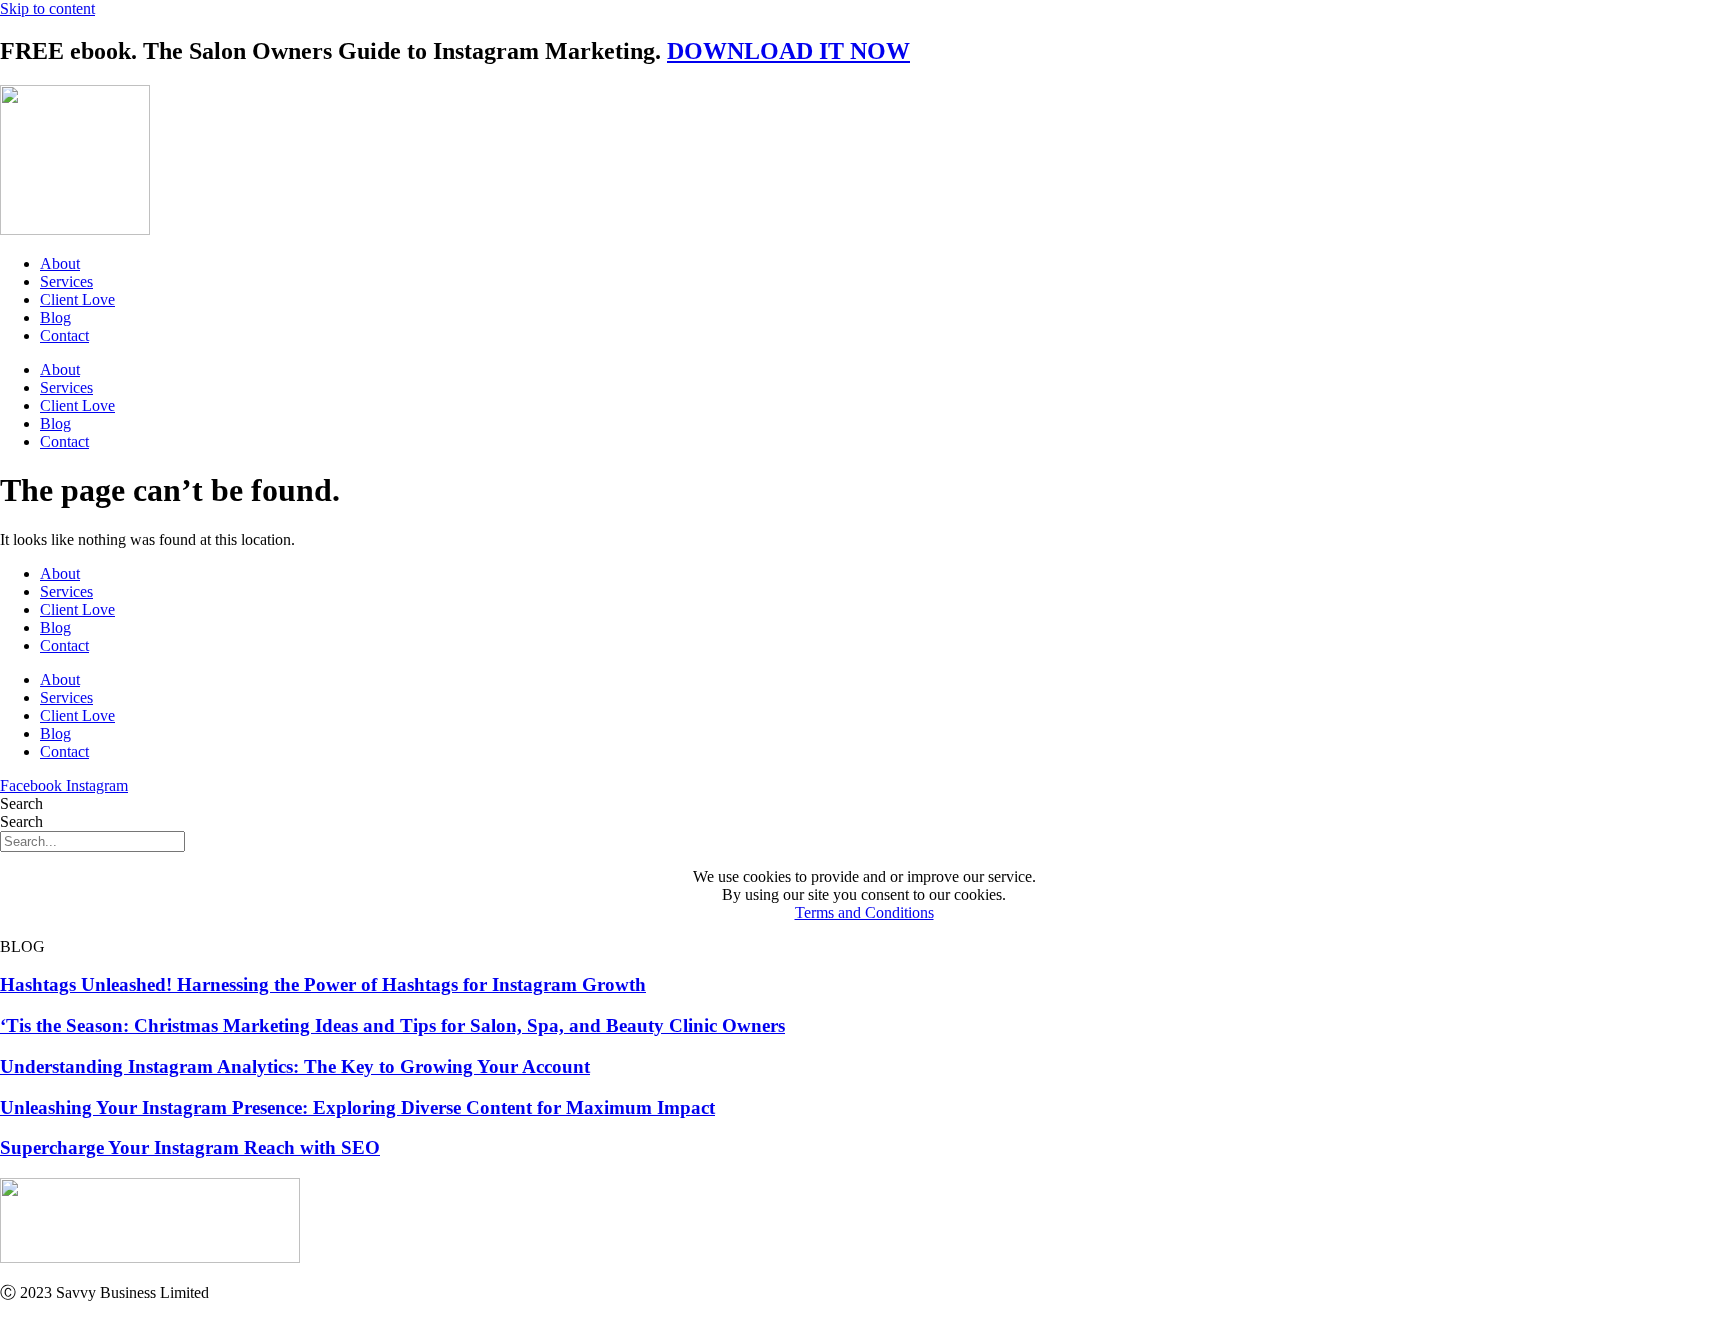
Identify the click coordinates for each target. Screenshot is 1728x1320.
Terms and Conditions (864, 912)
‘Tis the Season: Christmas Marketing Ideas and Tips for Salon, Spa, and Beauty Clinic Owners (392, 1025)
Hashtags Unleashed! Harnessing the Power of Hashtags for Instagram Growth (323, 984)
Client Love (77, 299)
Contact (64, 335)
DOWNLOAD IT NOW (788, 51)
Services (66, 281)
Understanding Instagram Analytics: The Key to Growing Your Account (295, 1066)
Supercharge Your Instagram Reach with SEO (190, 1147)
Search (21, 803)
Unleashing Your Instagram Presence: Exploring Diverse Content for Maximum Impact (357, 1107)
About (60, 263)
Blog (55, 317)
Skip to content (47, 8)
